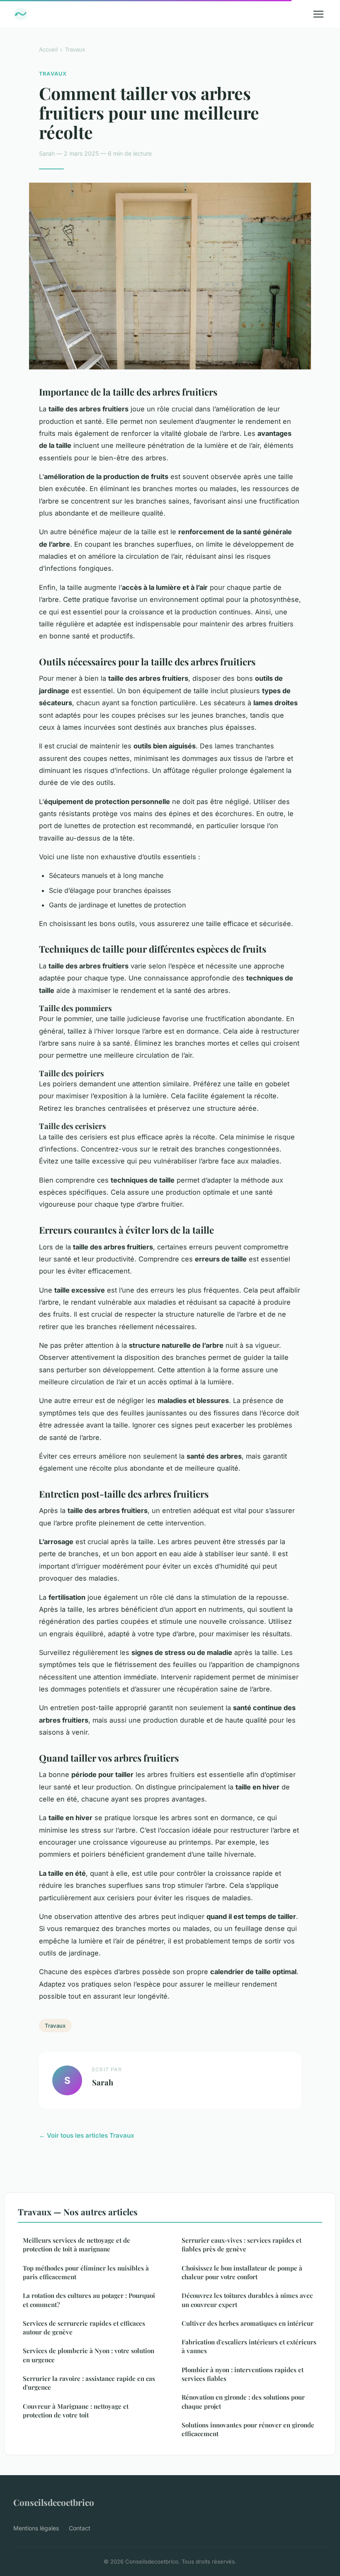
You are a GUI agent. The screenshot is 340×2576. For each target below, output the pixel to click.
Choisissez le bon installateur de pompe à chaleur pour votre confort (242, 2272)
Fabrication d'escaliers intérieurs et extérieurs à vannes (249, 2346)
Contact (80, 2528)
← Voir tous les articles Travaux (87, 2135)
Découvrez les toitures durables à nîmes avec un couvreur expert (247, 2300)
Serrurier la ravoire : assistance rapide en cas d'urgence (89, 2383)
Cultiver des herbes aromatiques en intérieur (248, 2323)
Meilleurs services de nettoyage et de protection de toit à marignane (76, 2245)
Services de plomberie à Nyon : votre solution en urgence (89, 2355)
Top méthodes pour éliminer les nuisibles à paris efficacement (86, 2272)
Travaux (75, 49)
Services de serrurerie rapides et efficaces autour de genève (84, 2328)
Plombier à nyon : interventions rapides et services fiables (243, 2374)
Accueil (48, 49)
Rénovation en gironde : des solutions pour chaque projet (243, 2401)
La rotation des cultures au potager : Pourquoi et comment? (89, 2300)
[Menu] (318, 14)
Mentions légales (36, 2528)
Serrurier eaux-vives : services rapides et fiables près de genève (242, 2245)
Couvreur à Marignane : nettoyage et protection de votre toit (76, 2411)
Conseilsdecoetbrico (54, 2502)
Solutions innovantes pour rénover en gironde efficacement (248, 2429)
